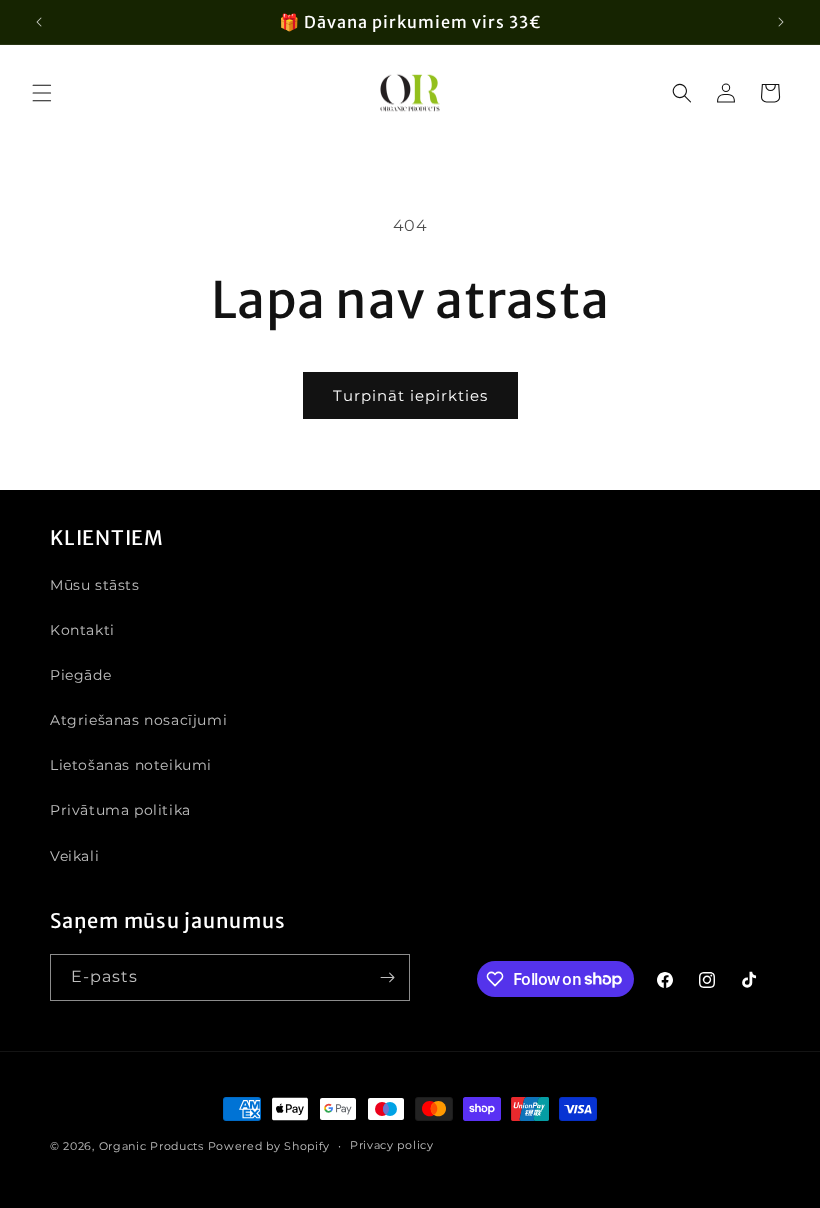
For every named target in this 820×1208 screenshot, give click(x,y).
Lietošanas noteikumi (131, 765)
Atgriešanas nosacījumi (138, 720)
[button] (42, 93)
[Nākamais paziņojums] (781, 22)
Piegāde (80, 675)
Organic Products (151, 1146)
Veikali (74, 856)
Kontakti (82, 630)
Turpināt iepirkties (410, 395)
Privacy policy (392, 1145)
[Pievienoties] (387, 977)
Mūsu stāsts (95, 585)
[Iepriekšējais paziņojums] (39, 22)
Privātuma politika (120, 810)
